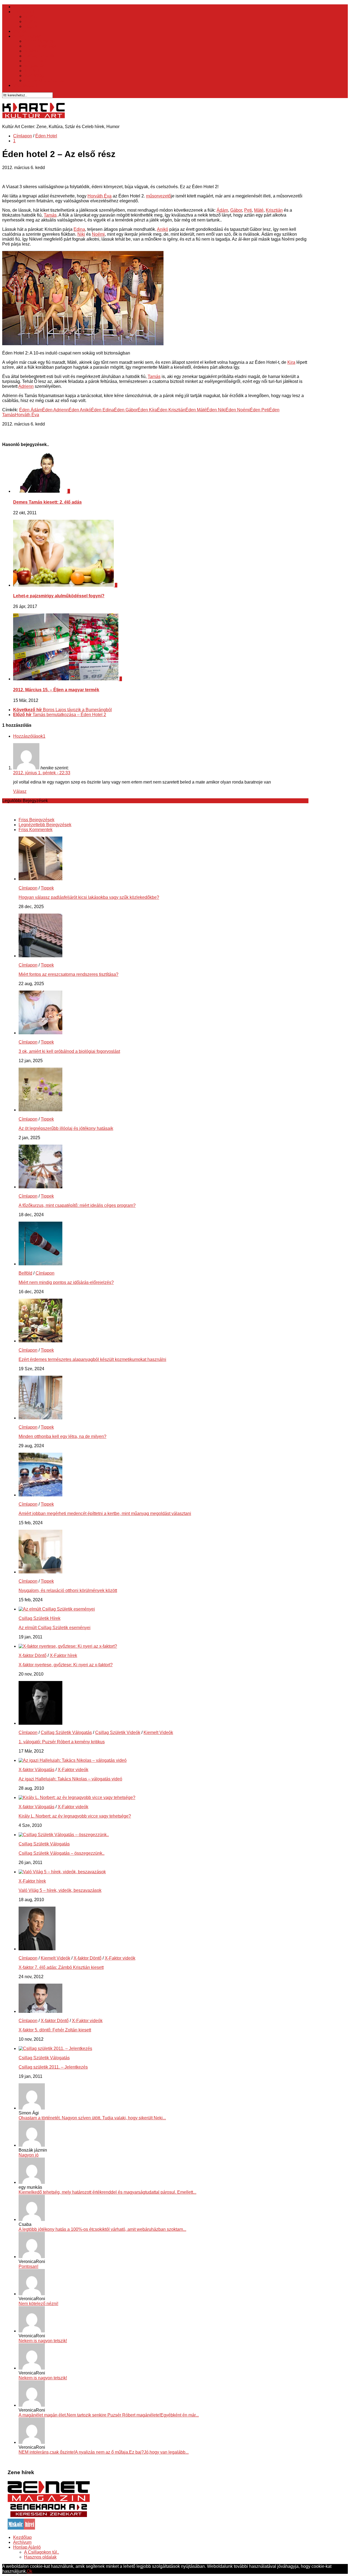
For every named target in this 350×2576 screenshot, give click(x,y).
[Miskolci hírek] (21, 2528)
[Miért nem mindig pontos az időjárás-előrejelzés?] (40, 1264)
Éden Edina (103, 410)
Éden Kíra (147, 410)
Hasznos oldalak (40, 2557)
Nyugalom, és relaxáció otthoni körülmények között (68, 1590)
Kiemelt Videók (158, 1732)
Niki (81, 234)
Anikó (163, 229)
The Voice (34, 71)
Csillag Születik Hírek (40, 1618)
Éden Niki (216, 410)
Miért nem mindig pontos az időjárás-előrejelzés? (66, 1282)
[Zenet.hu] (49, 2501)
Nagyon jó (29, 2155)
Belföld (31, 17)
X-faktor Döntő (33, 1655)
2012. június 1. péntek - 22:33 (42, 773)
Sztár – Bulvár (27, 36)
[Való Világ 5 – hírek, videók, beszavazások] (62, 1872)
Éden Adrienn (55, 410)
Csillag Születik (39, 56)
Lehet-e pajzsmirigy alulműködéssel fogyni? (59, 596)
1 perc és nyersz (40, 41)
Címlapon (23, 136)
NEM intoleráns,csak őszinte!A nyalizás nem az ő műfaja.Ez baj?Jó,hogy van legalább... (104, 2452)
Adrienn (26, 386)
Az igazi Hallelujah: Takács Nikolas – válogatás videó (70, 1779)
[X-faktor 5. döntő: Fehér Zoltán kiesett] (40, 2011)
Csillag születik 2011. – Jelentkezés (53, 2067)
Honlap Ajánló (27, 2547)
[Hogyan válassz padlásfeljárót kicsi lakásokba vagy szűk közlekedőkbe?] (40, 879)
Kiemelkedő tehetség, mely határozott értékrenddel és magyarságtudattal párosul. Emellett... (107, 2192)
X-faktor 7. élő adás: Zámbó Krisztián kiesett (61, 1967)
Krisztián (274, 210)
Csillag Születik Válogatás (66, 1732)
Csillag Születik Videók (118, 1732)
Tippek (31, 26)
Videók (20, 31)
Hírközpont (24, 12)
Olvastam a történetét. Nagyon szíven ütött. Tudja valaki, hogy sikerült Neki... (92, 2118)
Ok (30, 2571)
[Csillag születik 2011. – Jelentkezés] (55, 2048)
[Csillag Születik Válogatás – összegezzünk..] (64, 1835)
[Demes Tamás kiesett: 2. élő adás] (40, 491)
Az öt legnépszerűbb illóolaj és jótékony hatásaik (66, 1128)
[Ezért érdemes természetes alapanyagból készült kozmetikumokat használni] (40, 1341)
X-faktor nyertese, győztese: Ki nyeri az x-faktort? (66, 1665)
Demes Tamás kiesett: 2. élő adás (47, 502)
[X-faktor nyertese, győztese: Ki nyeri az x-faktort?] (68, 1646)
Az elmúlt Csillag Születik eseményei (55, 1628)
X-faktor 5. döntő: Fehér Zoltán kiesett (55, 2030)
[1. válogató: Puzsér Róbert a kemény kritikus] (40, 1723)
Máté (259, 210)
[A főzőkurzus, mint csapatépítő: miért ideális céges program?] (40, 1187)
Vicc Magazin (26, 85)
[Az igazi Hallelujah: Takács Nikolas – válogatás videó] (73, 1760)
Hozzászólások (29, 736)
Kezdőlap (22, 7)
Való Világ (34, 76)
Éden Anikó (80, 410)
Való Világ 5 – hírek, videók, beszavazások (60, 1890)
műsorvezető (158, 196)
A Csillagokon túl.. (42, 2552)
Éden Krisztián (171, 410)
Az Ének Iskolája (40, 46)
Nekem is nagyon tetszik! (43, 2341)
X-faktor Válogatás (37, 1770)
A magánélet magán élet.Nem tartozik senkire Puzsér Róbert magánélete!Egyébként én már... (109, 2415)
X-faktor (32, 51)
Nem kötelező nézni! (38, 2304)
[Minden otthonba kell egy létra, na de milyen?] (40, 1418)
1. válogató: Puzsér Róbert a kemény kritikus (62, 1742)
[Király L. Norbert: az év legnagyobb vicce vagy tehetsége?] (77, 1797)
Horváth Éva (100, 196)
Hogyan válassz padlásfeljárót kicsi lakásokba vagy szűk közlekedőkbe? (89, 897)
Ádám (222, 210)
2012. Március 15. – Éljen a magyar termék (56, 690)
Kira (291, 362)
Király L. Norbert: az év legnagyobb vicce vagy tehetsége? (75, 1816)
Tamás (50, 215)
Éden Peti (259, 410)
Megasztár (34, 66)
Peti (248, 210)
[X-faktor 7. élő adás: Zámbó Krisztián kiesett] (37, 1949)
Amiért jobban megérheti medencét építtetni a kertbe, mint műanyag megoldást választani (105, 1513)
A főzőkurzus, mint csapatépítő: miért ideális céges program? (77, 1205)
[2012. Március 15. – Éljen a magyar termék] (66, 679)
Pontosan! (28, 2266)
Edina (79, 229)
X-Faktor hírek (63, 1655)
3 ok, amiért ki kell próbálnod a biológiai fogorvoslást (69, 1051)
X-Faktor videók (73, 1770)
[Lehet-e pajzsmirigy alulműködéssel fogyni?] (64, 585)
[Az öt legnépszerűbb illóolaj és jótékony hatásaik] (40, 1110)
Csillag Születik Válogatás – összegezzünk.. (62, 1853)
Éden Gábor (126, 410)
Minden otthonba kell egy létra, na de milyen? (62, 1436)
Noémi (98, 234)
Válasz (20, 791)
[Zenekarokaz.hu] (49, 2516)
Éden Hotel (35, 61)
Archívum (22, 2542)
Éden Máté (196, 410)
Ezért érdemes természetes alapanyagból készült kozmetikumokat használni (92, 1359)
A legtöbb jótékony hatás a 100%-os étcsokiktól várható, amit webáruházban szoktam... (102, 2229)
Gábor (236, 210)
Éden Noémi (238, 410)
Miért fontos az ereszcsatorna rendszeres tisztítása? (68, 974)
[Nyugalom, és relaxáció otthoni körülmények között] (40, 1572)
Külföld (31, 21)
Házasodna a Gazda (44, 80)
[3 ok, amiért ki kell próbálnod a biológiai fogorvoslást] (40, 1033)
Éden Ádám (31, 410)
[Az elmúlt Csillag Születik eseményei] (57, 1609)
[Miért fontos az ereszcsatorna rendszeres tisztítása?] (40, 956)
